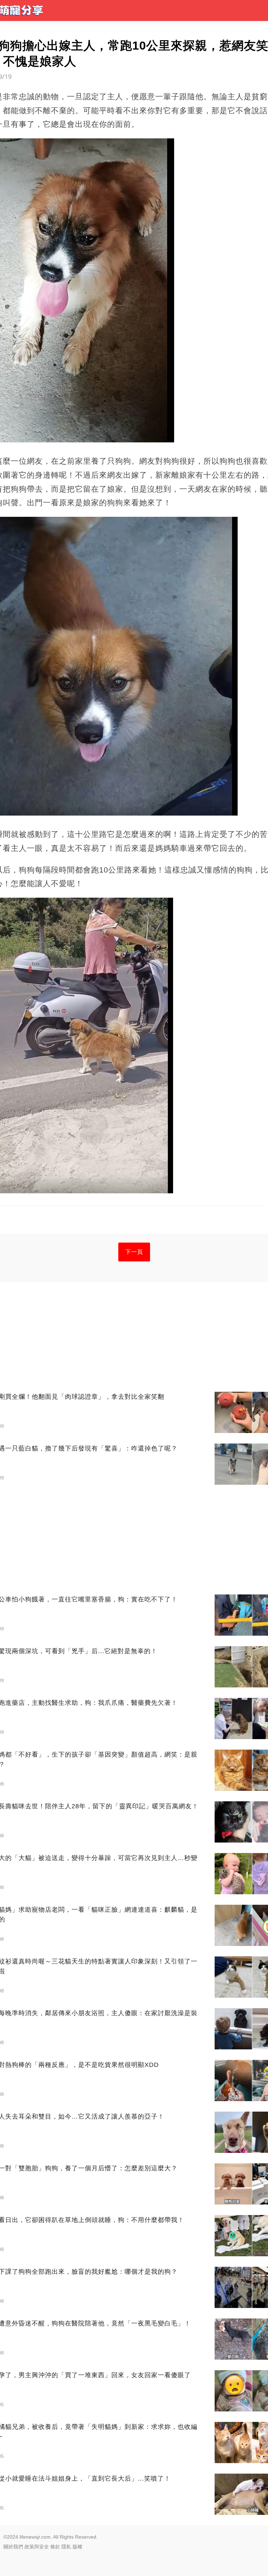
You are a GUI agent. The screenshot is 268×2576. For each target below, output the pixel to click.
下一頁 (134, 1252)
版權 (77, 2547)
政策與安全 (37, 2547)
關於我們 (13, 2547)
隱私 (66, 2547)
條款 (55, 2547)
